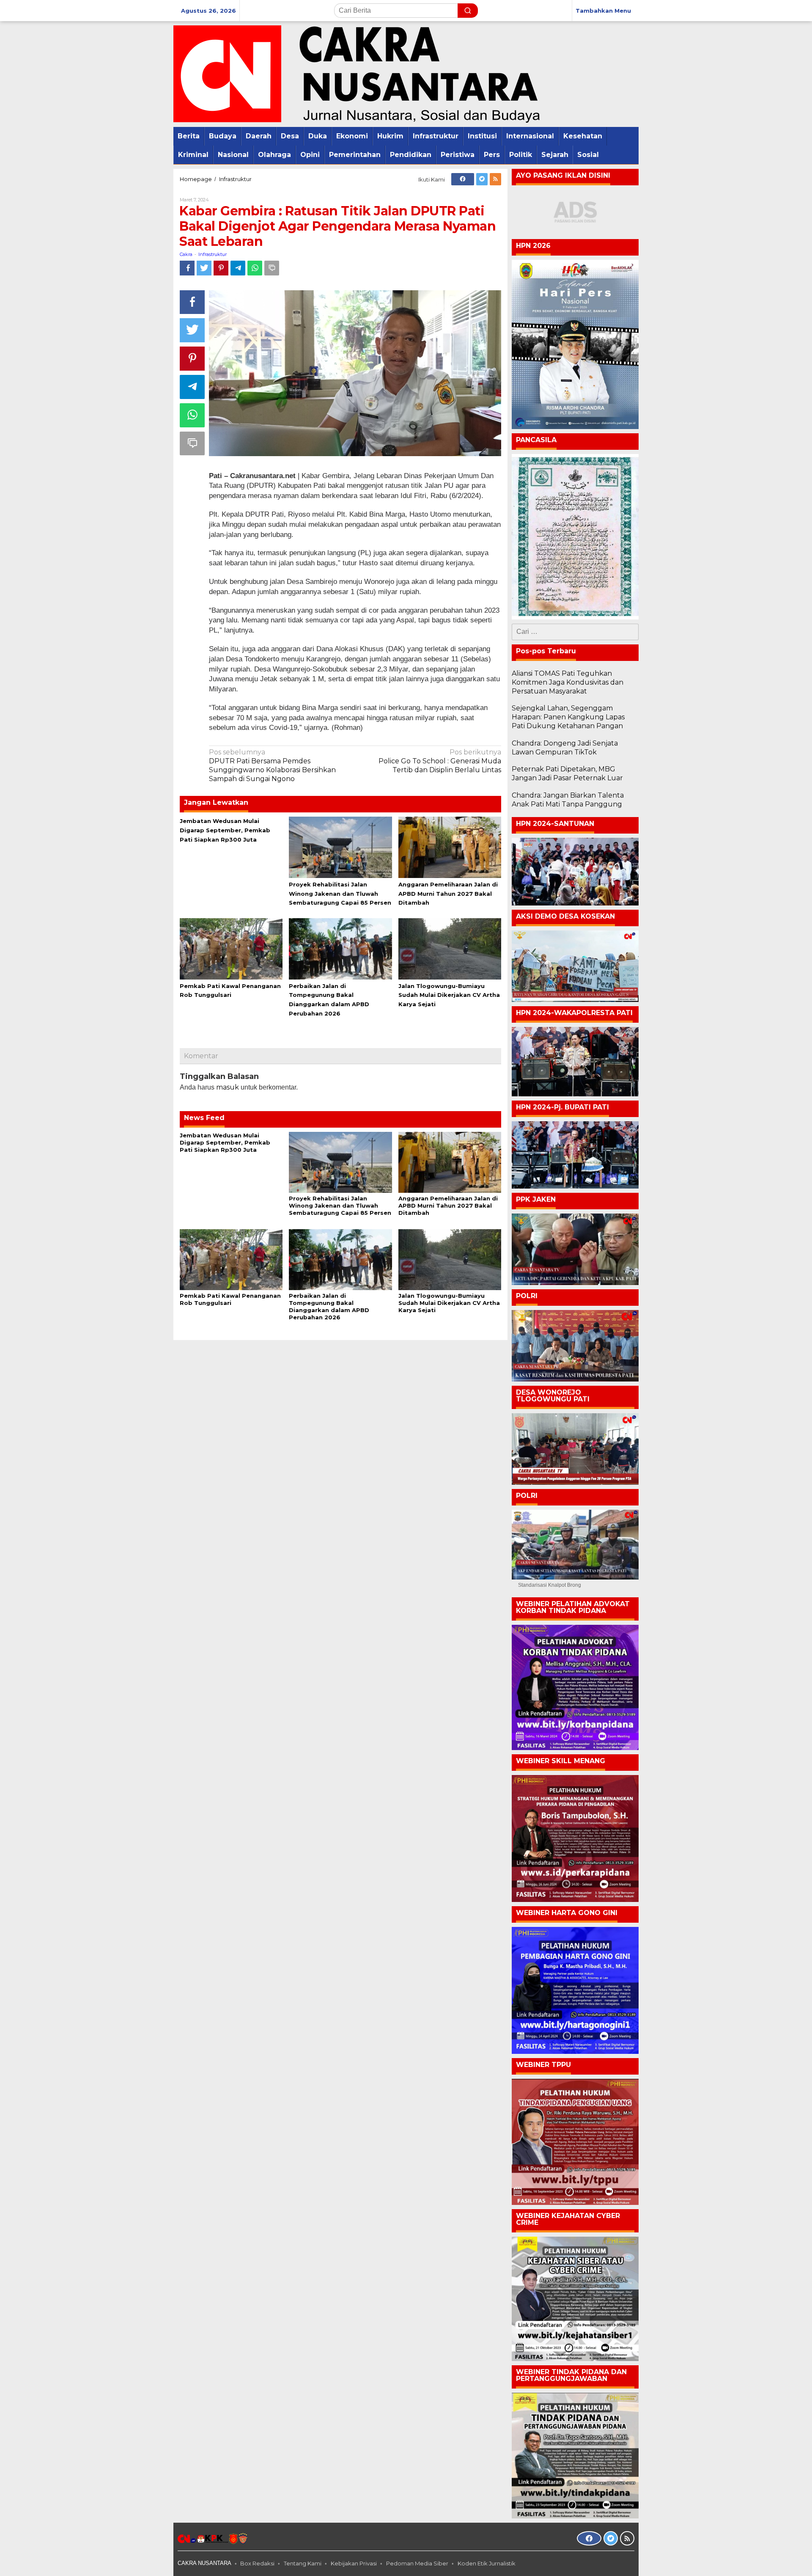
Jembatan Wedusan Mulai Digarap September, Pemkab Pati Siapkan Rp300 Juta (225, 830)
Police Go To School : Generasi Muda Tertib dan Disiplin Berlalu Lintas (440, 761)
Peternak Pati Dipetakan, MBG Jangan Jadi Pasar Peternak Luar (567, 773)
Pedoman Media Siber (417, 2563)
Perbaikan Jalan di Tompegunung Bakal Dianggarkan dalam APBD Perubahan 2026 (329, 1306)
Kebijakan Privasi (354, 2563)
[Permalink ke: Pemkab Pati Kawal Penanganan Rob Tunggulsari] (231, 948)
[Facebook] (463, 179)
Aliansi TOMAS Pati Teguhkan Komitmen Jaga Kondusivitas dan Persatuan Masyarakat (568, 682)
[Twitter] (482, 179)
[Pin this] (221, 268)
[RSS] (495, 179)
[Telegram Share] (238, 268)
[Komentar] (272, 268)
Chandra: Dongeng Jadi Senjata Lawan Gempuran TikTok (565, 748)
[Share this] (187, 268)
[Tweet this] (204, 268)
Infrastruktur (213, 254)
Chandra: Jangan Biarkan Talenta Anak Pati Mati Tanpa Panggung (568, 800)
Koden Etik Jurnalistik (487, 2563)
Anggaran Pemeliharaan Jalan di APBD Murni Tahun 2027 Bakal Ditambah (448, 894)
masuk (228, 1087)
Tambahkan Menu (603, 11)
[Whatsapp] (255, 268)
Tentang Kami (303, 2563)
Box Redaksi (257, 2563)
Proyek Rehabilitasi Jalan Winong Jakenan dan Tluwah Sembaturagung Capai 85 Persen (340, 894)
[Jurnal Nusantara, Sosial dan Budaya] (357, 73)
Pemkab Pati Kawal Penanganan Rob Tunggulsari (230, 1299)
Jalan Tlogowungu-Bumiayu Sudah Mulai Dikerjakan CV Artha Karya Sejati (449, 995)
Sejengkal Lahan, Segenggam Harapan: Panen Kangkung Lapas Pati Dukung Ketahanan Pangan (568, 717)
